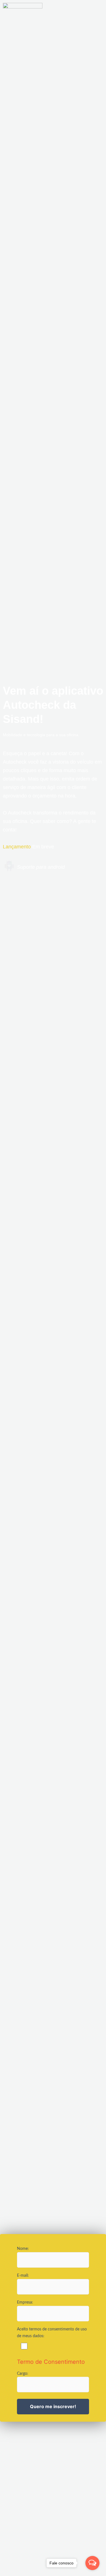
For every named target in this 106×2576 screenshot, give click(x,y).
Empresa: (25, 2302)
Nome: (23, 2249)
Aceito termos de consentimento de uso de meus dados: (52, 2333)
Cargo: (23, 2374)
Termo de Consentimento (51, 2362)
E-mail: (23, 2276)
